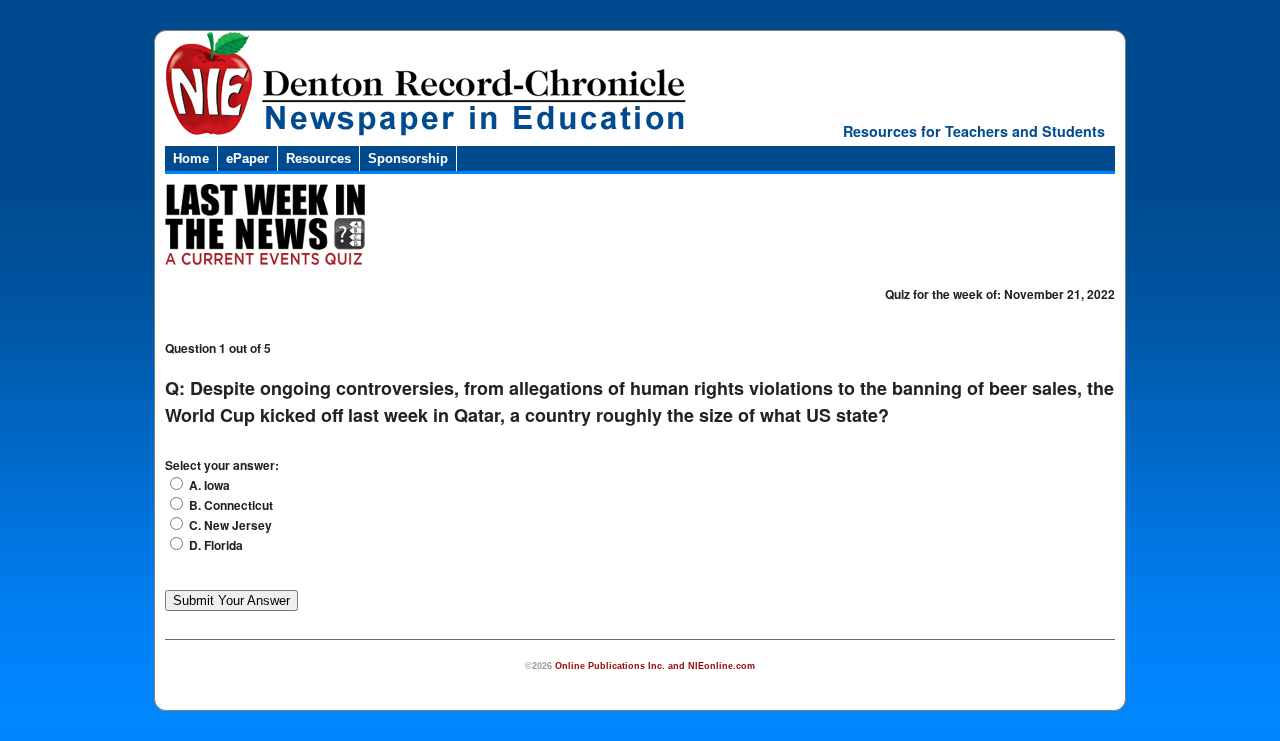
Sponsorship (408, 158)
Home (191, 158)
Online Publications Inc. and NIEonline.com (655, 666)
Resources (318, 158)
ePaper (247, 158)
